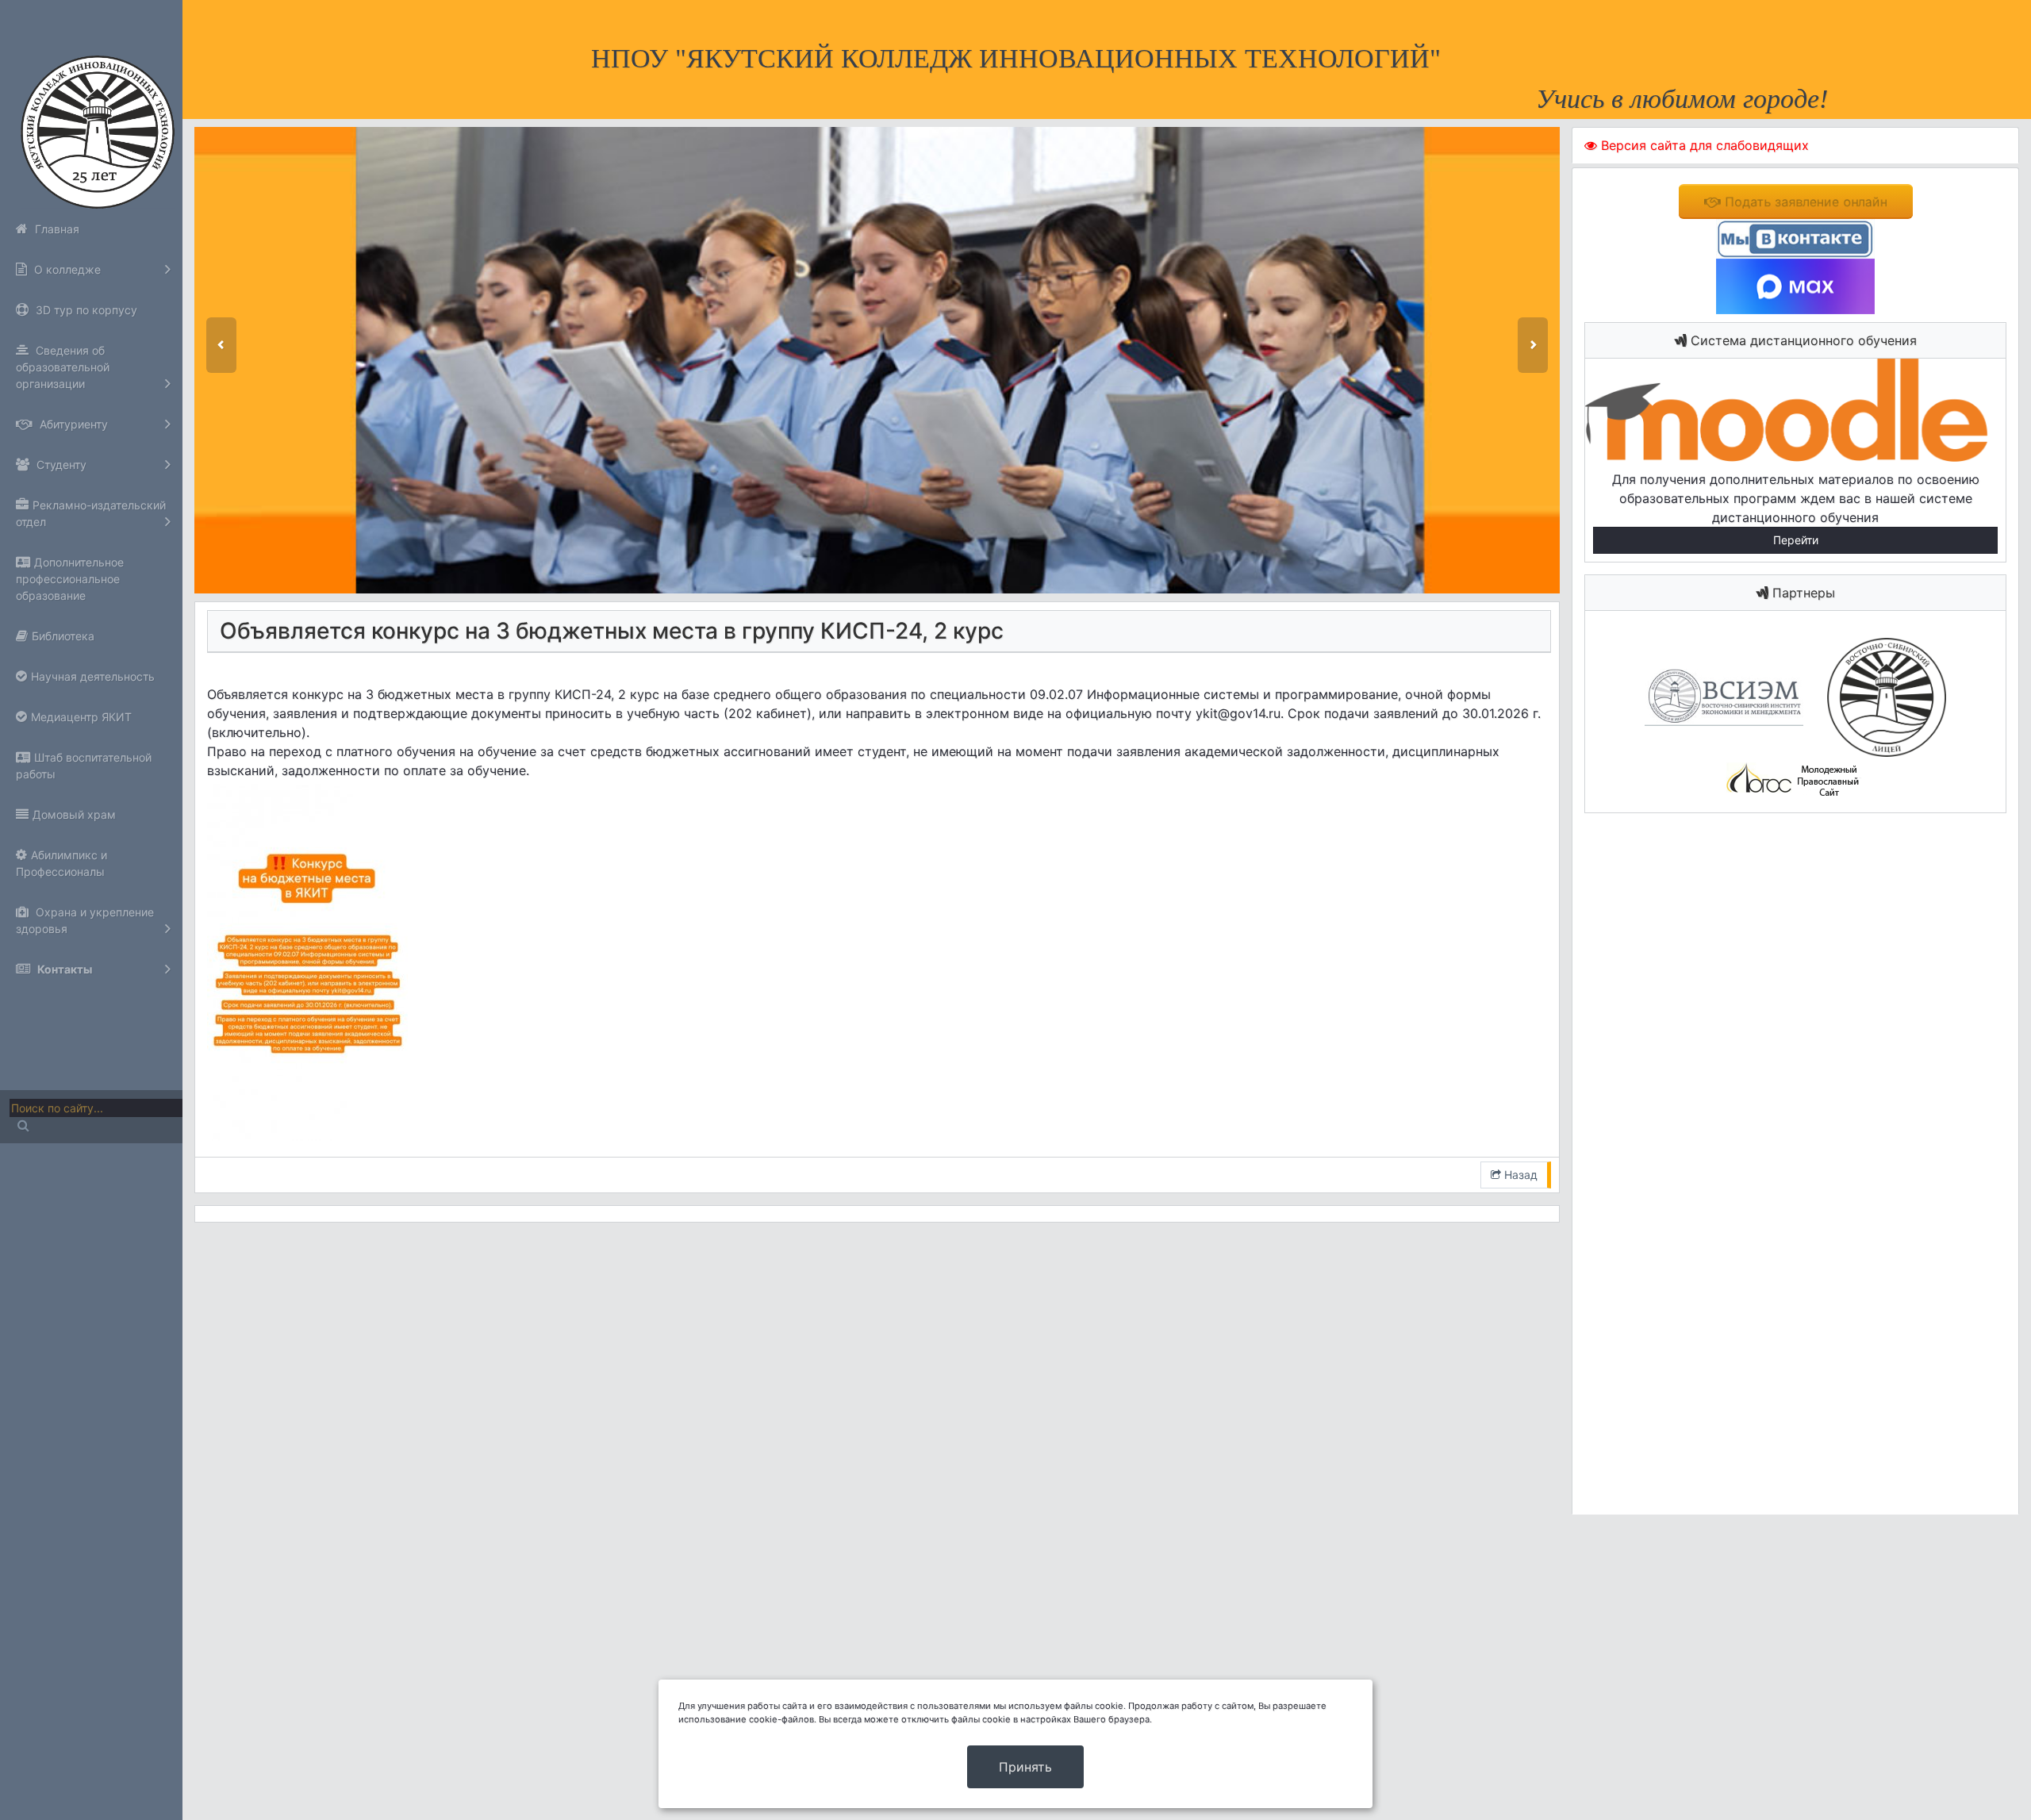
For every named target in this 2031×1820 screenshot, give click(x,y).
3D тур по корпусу (85, 310)
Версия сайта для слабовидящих (1703, 145)
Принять (1025, 1767)
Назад (1519, 1175)
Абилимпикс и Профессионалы (61, 863)
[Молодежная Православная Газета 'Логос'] (1795, 779)
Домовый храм (74, 814)
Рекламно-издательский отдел (91, 513)
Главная (56, 229)
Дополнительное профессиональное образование (70, 579)
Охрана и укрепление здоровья (85, 920)
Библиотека (63, 636)
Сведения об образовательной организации (63, 367)
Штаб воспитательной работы (84, 766)
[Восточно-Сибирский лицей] (1877, 696)
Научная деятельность (93, 676)
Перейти (1796, 540)
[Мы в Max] (1795, 285)
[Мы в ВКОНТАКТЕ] (1795, 237)
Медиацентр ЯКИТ (81, 717)
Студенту (60, 465)
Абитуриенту (72, 424)
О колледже (66, 269)
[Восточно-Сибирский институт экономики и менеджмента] (1724, 696)
